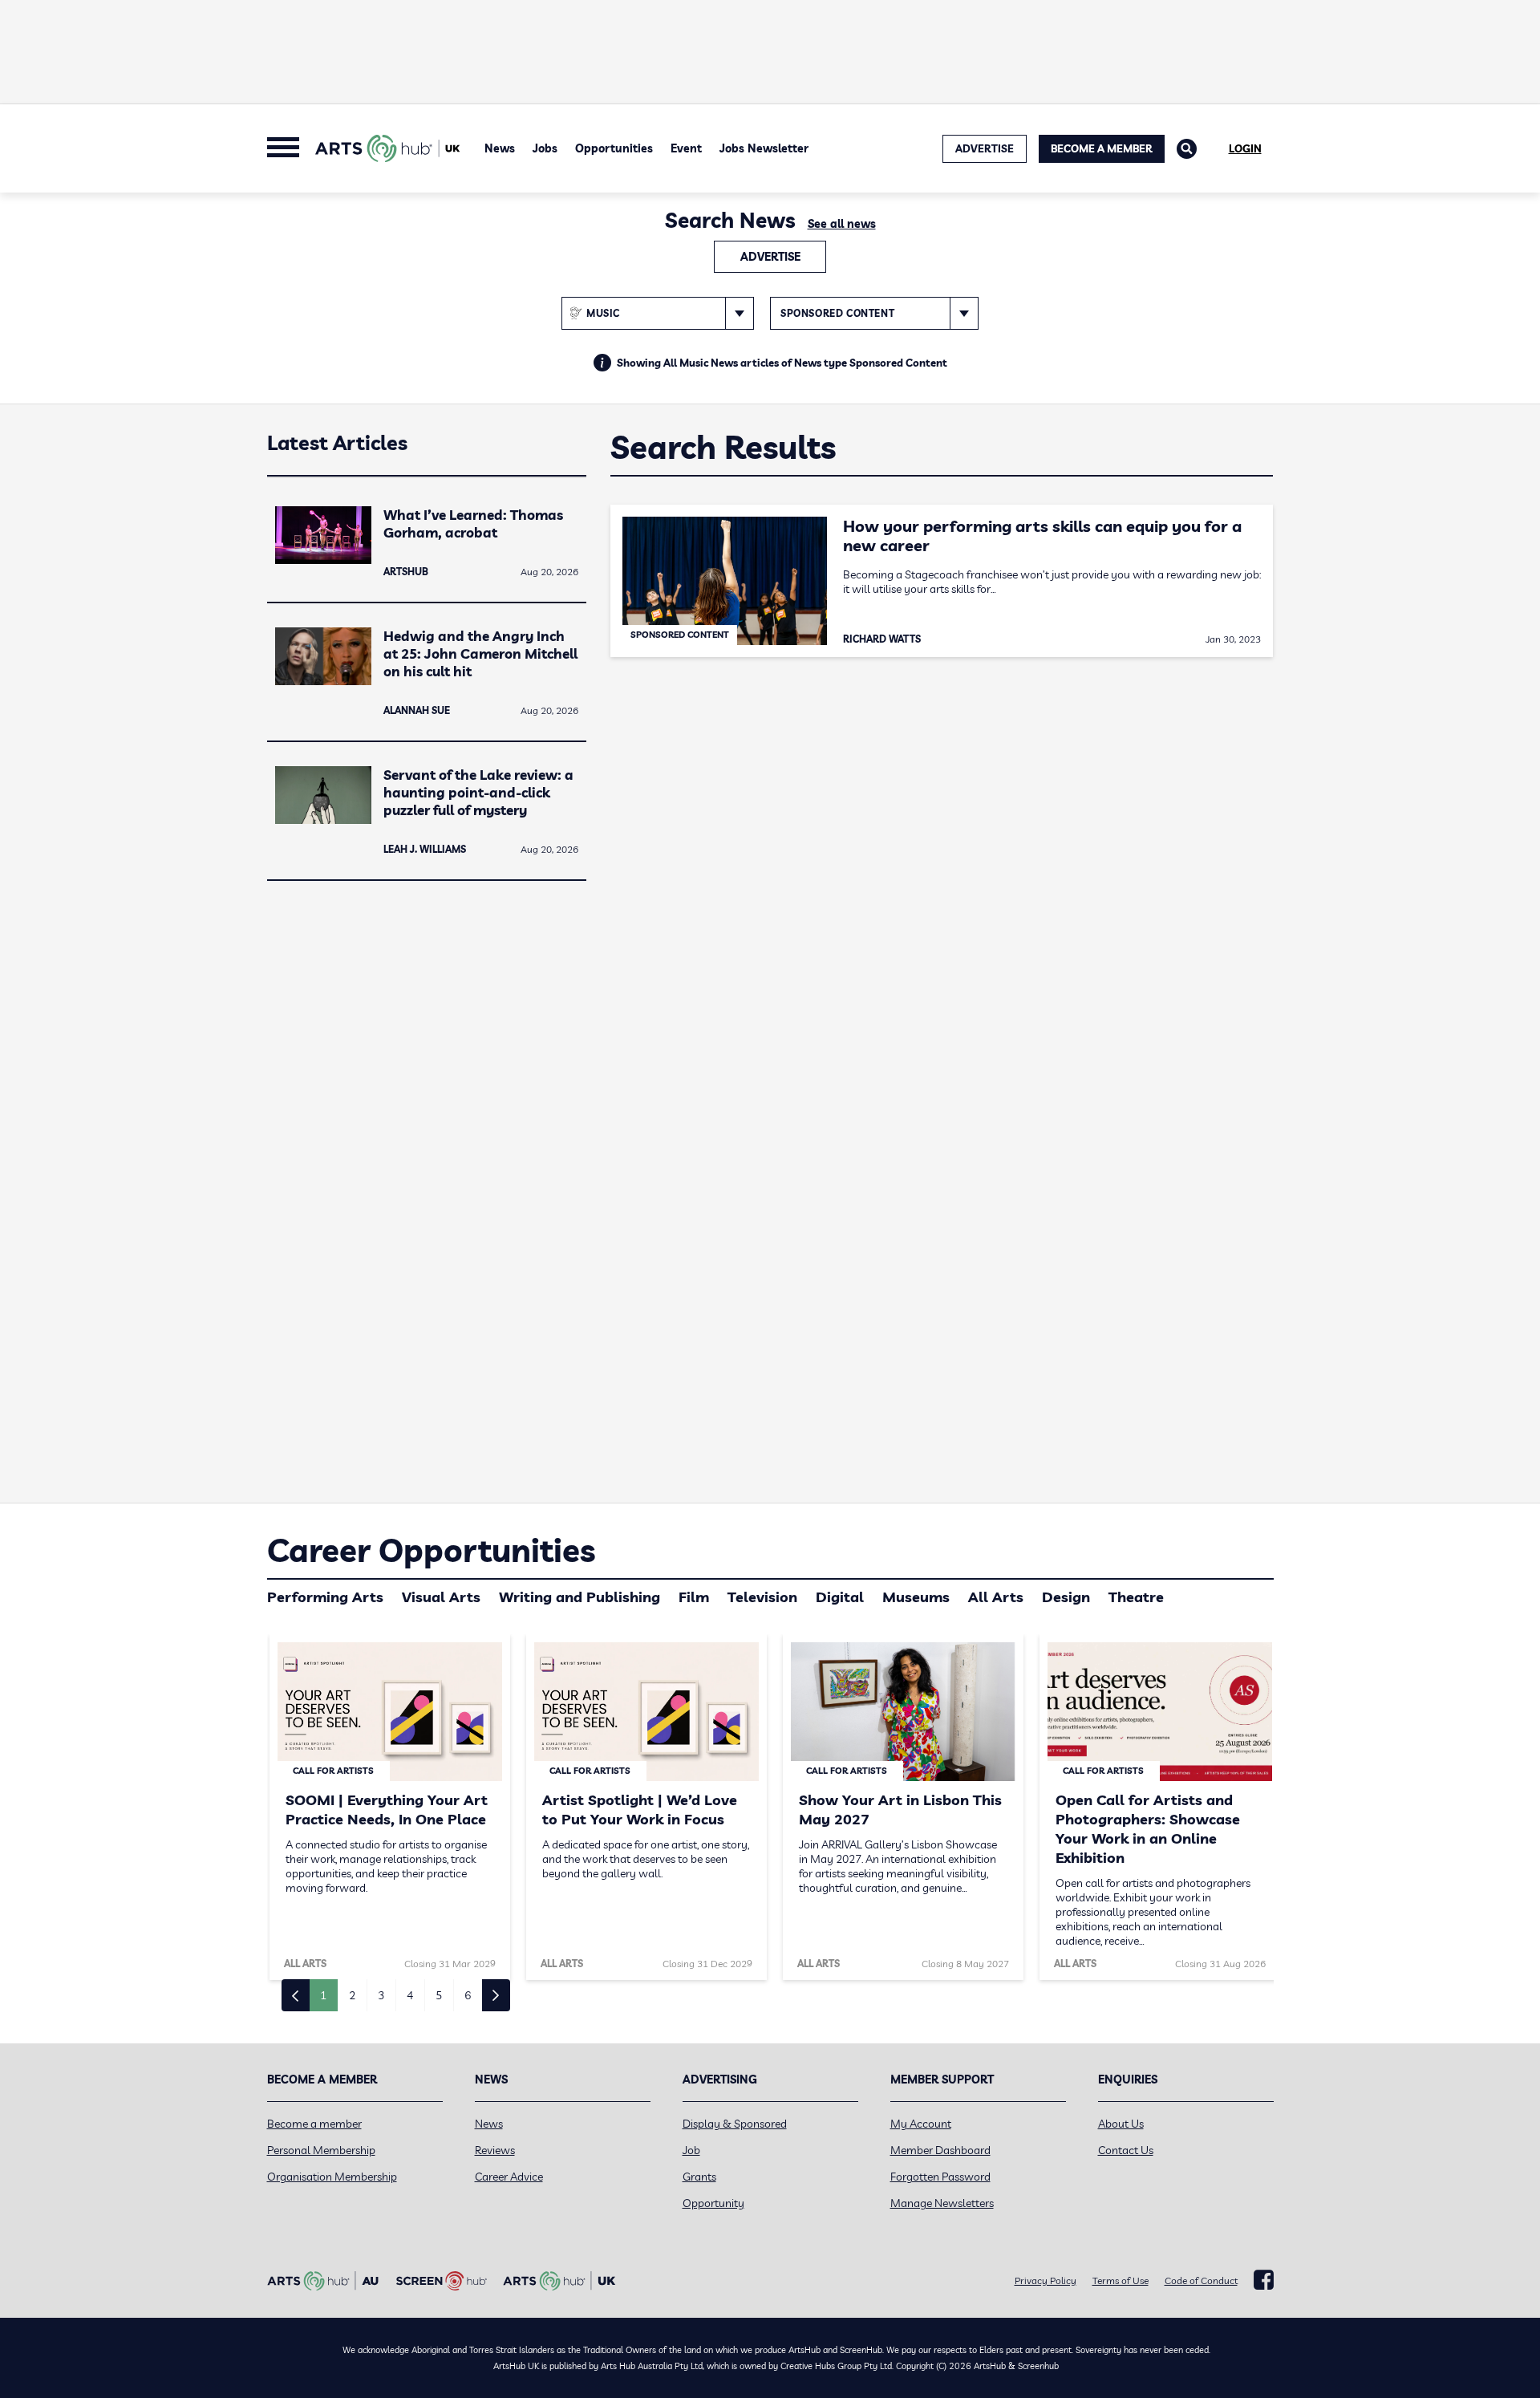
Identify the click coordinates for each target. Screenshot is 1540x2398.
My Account (921, 2124)
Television (762, 1597)
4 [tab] (410, 1995)
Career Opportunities (431, 1550)
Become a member (314, 2124)
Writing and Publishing (580, 1597)
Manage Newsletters (942, 2203)
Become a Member (1102, 148)
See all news (842, 224)
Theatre (1136, 1597)
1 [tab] (323, 1995)
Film (694, 1597)
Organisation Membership (332, 2177)
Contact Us (1126, 2150)
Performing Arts (325, 1597)
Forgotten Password (940, 2177)
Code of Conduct (1201, 2280)
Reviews (495, 2150)
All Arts (996, 1597)
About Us (1121, 2124)
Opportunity (713, 2203)
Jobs (545, 148)
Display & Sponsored (735, 2124)
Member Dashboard (940, 2150)
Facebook (1264, 2280)
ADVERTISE (985, 148)
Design (1066, 1597)
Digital (840, 1597)
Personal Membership (321, 2150)
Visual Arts (441, 1597)
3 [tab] (381, 1995)
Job (691, 2150)
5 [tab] (439, 1995)
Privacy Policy (1046, 2280)
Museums (916, 1597)
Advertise (770, 257)
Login (1245, 148)
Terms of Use (1121, 2280)
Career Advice (509, 2177)
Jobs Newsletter (764, 148)
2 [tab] (352, 1995)
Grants (699, 2177)
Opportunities (614, 148)
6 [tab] (468, 1995)
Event (686, 148)
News (500, 148)
